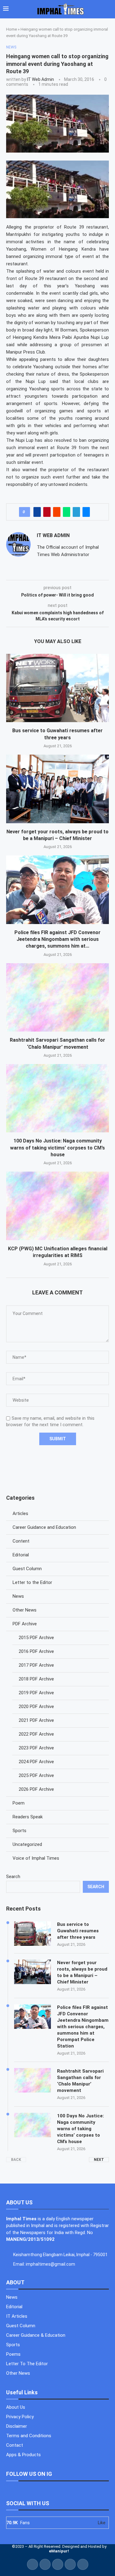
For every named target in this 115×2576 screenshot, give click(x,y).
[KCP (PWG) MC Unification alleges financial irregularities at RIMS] (57, 1206)
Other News (25, 1610)
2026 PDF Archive (36, 1789)
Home (11, 29)
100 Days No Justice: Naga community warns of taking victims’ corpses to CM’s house (57, 1148)
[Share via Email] (86, 512)
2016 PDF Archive (36, 1651)
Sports (19, 1831)
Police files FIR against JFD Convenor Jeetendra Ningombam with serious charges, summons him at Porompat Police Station (83, 2027)
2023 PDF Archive (36, 1748)
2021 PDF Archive (36, 1720)
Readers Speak (28, 1817)
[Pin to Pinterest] (47, 512)
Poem (19, 1803)
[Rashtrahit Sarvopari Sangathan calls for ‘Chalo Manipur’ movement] (57, 997)
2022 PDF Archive (36, 1734)
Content (21, 1541)
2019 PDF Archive (36, 1693)
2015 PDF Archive (36, 1638)
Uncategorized (27, 1844)
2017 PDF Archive (36, 1665)
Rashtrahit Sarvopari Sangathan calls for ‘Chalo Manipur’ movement (80, 2081)
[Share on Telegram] (76, 512)
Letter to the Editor (32, 1582)
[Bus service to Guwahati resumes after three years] (57, 688)
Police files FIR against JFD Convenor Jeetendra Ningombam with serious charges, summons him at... (57, 939)
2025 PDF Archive (36, 1775)
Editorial (21, 1555)
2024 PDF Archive (36, 1762)
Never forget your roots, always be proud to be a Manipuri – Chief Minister (82, 1972)
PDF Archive (25, 1624)
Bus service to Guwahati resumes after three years (78, 1931)
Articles (20, 1513)
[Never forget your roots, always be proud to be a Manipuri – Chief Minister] (57, 789)
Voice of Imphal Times (36, 1858)
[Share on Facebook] (37, 512)
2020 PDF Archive (36, 1707)
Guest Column (27, 1569)
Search (13, 1877)
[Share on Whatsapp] (67, 512)
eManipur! (59, 2551)
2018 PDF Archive (36, 1679)
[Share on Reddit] (57, 512)
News (18, 1596)
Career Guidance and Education (44, 1527)
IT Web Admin (40, 79)
